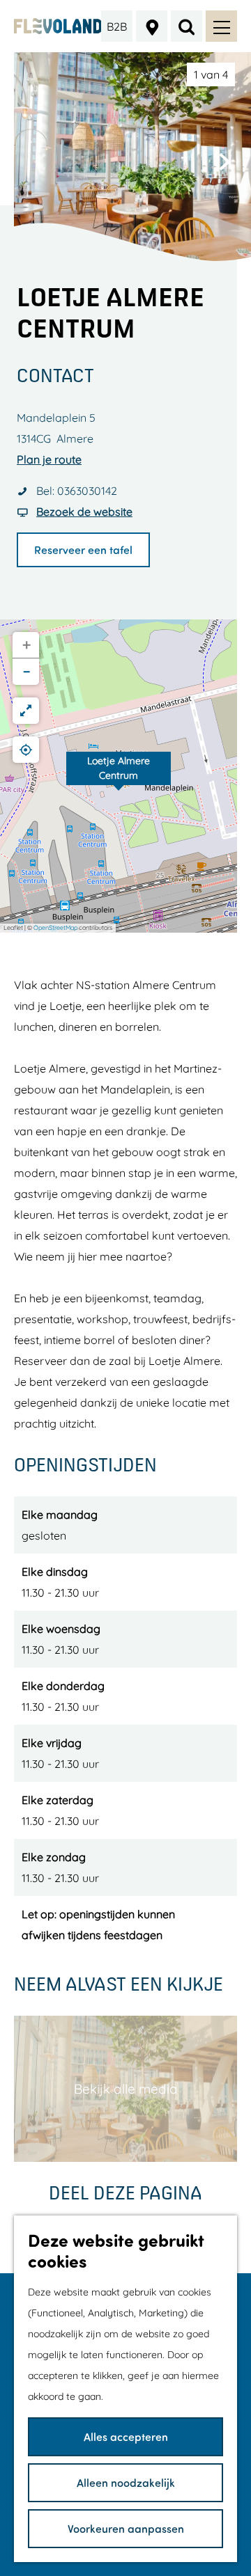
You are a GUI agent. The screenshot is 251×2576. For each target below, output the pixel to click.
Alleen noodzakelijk (126, 2482)
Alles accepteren (126, 2436)
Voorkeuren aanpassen (126, 2528)
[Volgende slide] (225, 161)
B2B (117, 26)
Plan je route (49, 459)
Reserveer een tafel (83, 550)
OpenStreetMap (55, 927)
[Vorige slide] (40, 161)
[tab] (211, 74)
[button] (119, 776)
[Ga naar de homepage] (58, 26)
